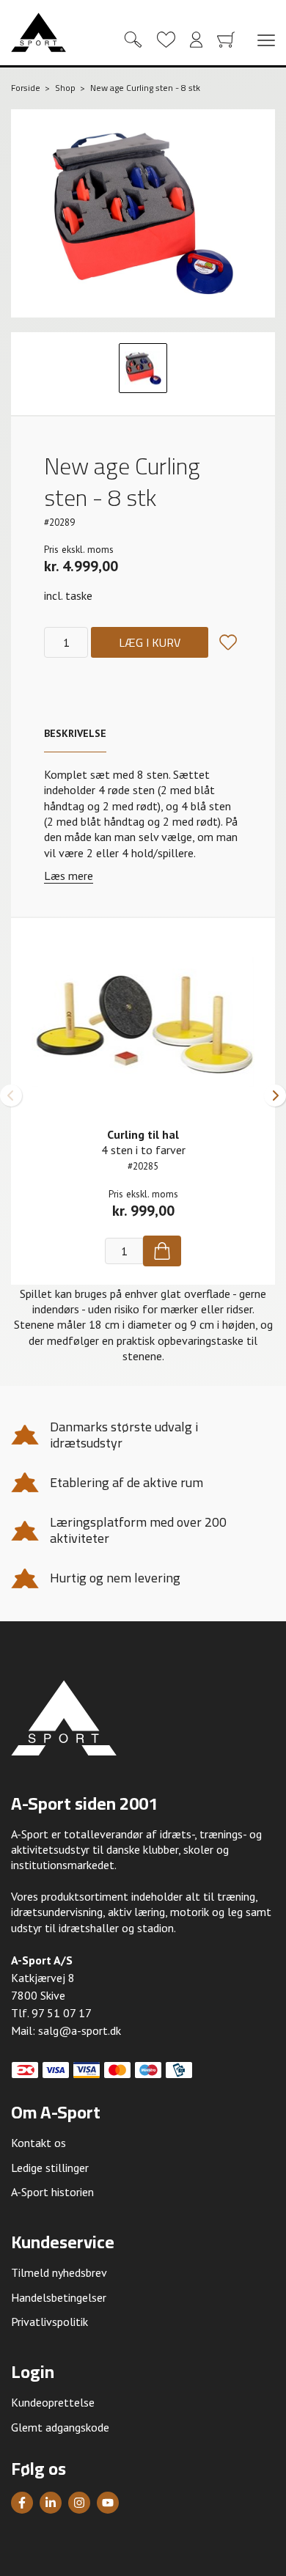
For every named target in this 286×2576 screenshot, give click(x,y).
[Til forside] (38, 32)
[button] (11, 1096)
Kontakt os (38, 2143)
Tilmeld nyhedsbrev (59, 2272)
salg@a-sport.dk (80, 2030)
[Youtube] (108, 2503)
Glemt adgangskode (60, 2427)
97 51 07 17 (62, 2013)
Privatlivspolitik (49, 2322)
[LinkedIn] (51, 2503)
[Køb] (162, 1251)
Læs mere (69, 876)
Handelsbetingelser (59, 2297)
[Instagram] (79, 2503)
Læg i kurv (150, 642)
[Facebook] (22, 2503)
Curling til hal (143, 1134)
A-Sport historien (52, 2192)
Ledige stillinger (50, 2168)
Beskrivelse (75, 733)
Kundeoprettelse (53, 2402)
